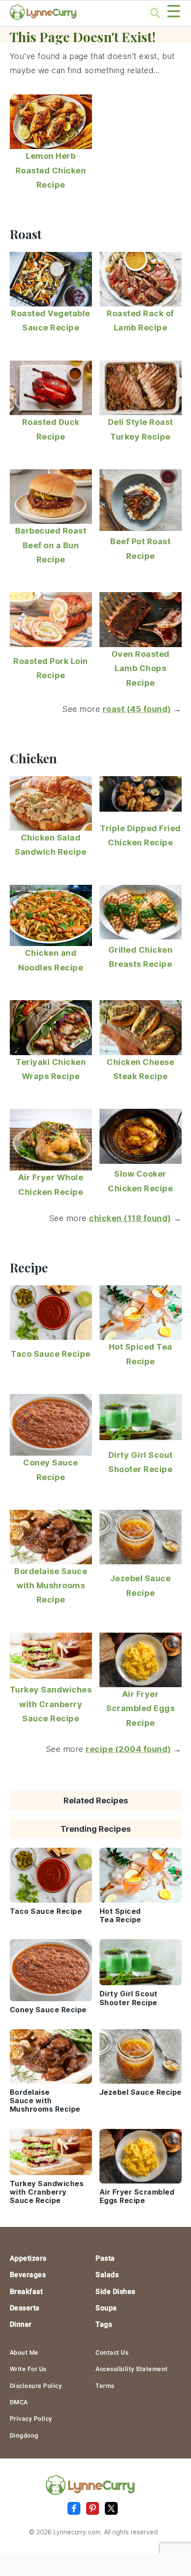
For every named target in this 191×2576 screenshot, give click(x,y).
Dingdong (24, 2435)
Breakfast (26, 2291)
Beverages (28, 2275)
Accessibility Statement (132, 2369)
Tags (104, 2324)
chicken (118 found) (130, 1218)
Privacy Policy (31, 2419)
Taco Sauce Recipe (51, 1354)
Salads (107, 2275)
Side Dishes (115, 2291)
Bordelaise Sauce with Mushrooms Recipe (51, 1586)
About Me (24, 2352)
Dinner (21, 2324)
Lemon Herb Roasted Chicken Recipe (51, 170)
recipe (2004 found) (128, 1749)
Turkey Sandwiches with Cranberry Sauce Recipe (51, 1704)
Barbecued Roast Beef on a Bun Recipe (51, 545)
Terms (105, 2386)
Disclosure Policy (36, 2386)
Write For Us (28, 2369)
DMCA (19, 2402)
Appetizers (28, 2258)
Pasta (105, 2258)
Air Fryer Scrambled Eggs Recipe (140, 1708)
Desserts (25, 2308)
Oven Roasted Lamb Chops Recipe (141, 668)
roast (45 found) (137, 709)
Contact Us (112, 2352)
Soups (106, 2308)
